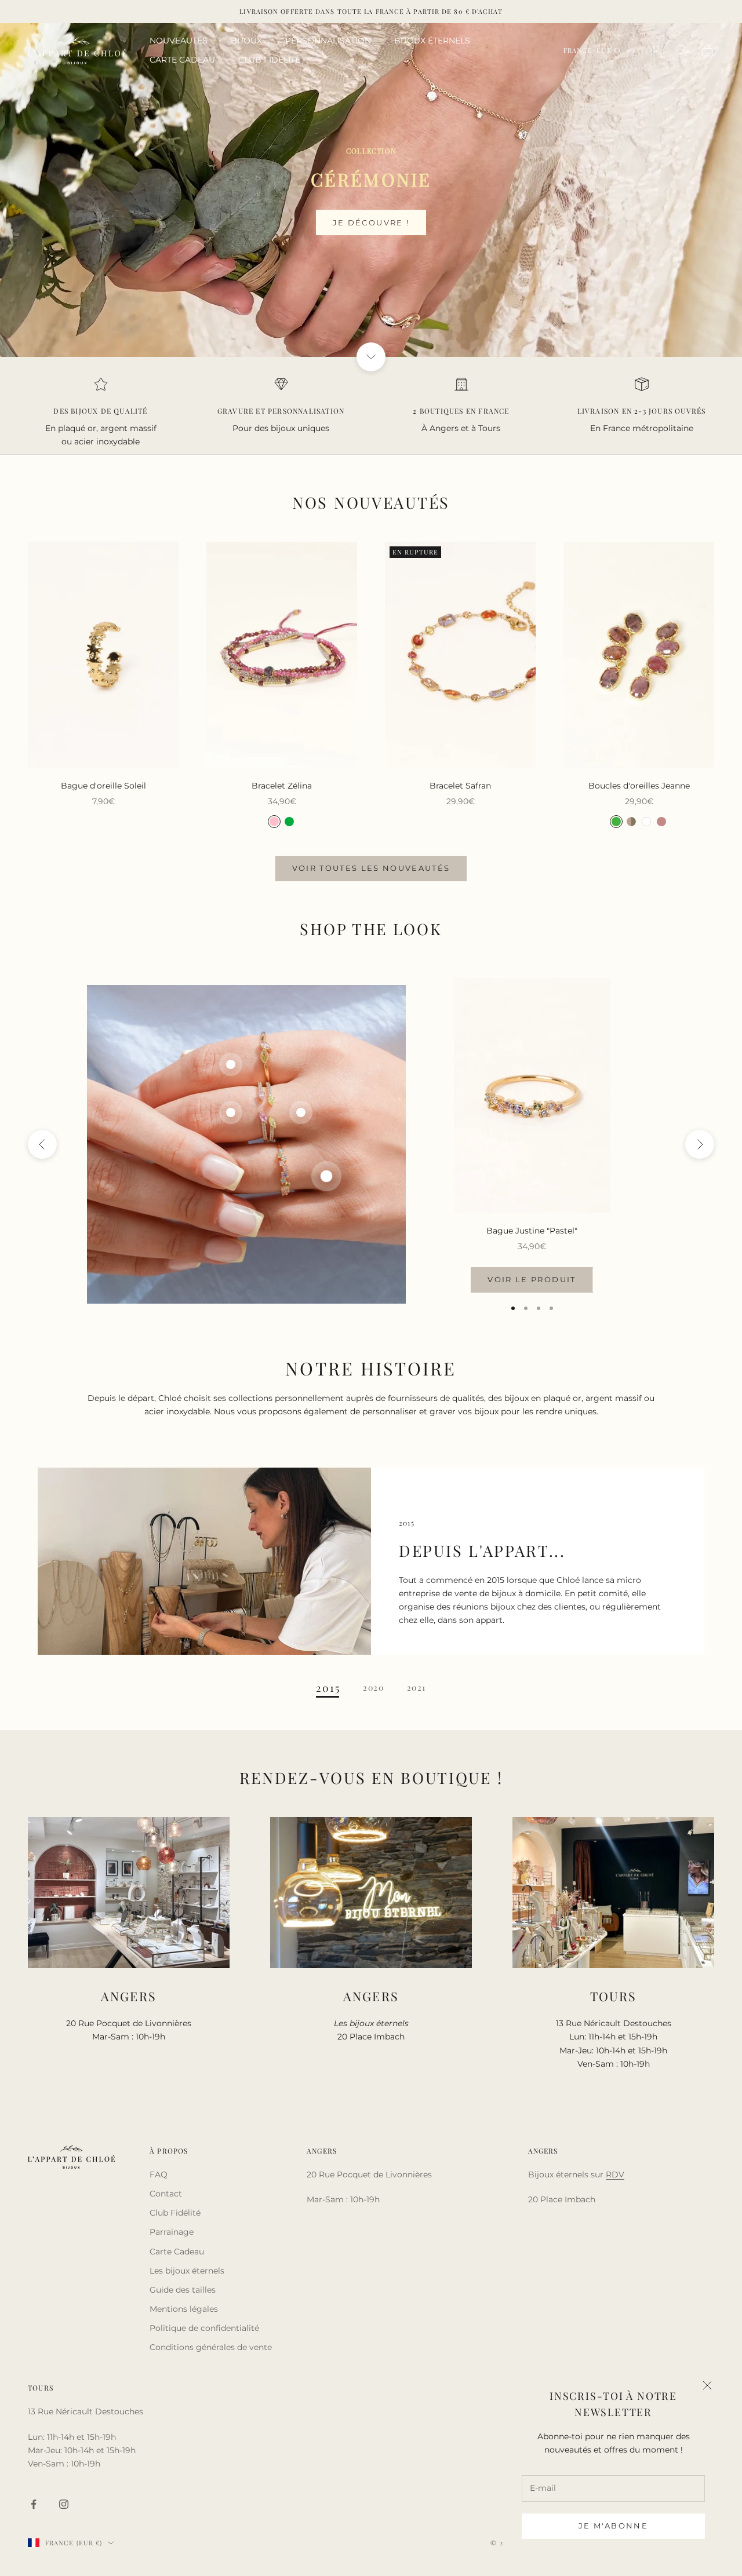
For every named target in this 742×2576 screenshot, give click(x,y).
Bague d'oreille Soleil (103, 786)
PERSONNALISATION (328, 41)
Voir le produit (532, 1279)
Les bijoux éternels (187, 2271)
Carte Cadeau (177, 2252)
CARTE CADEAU (182, 60)
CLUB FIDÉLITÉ (269, 60)
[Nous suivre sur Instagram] (64, 2504)
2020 (373, 1688)
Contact (166, 2194)
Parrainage (172, 2232)
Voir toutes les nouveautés (371, 868)
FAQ (159, 2174)
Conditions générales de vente (211, 2347)
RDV (615, 2174)
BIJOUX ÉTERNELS (432, 41)
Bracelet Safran (460, 786)
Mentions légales (184, 2309)
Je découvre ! (371, 222)
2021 (417, 1688)
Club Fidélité (175, 2213)
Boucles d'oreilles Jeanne (639, 786)
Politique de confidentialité (204, 2328)
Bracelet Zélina (282, 786)
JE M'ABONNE (613, 2526)
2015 (328, 1688)
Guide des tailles (183, 2290)
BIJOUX (246, 41)
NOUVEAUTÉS (179, 41)
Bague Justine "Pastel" (532, 1231)
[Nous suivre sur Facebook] (34, 2504)
